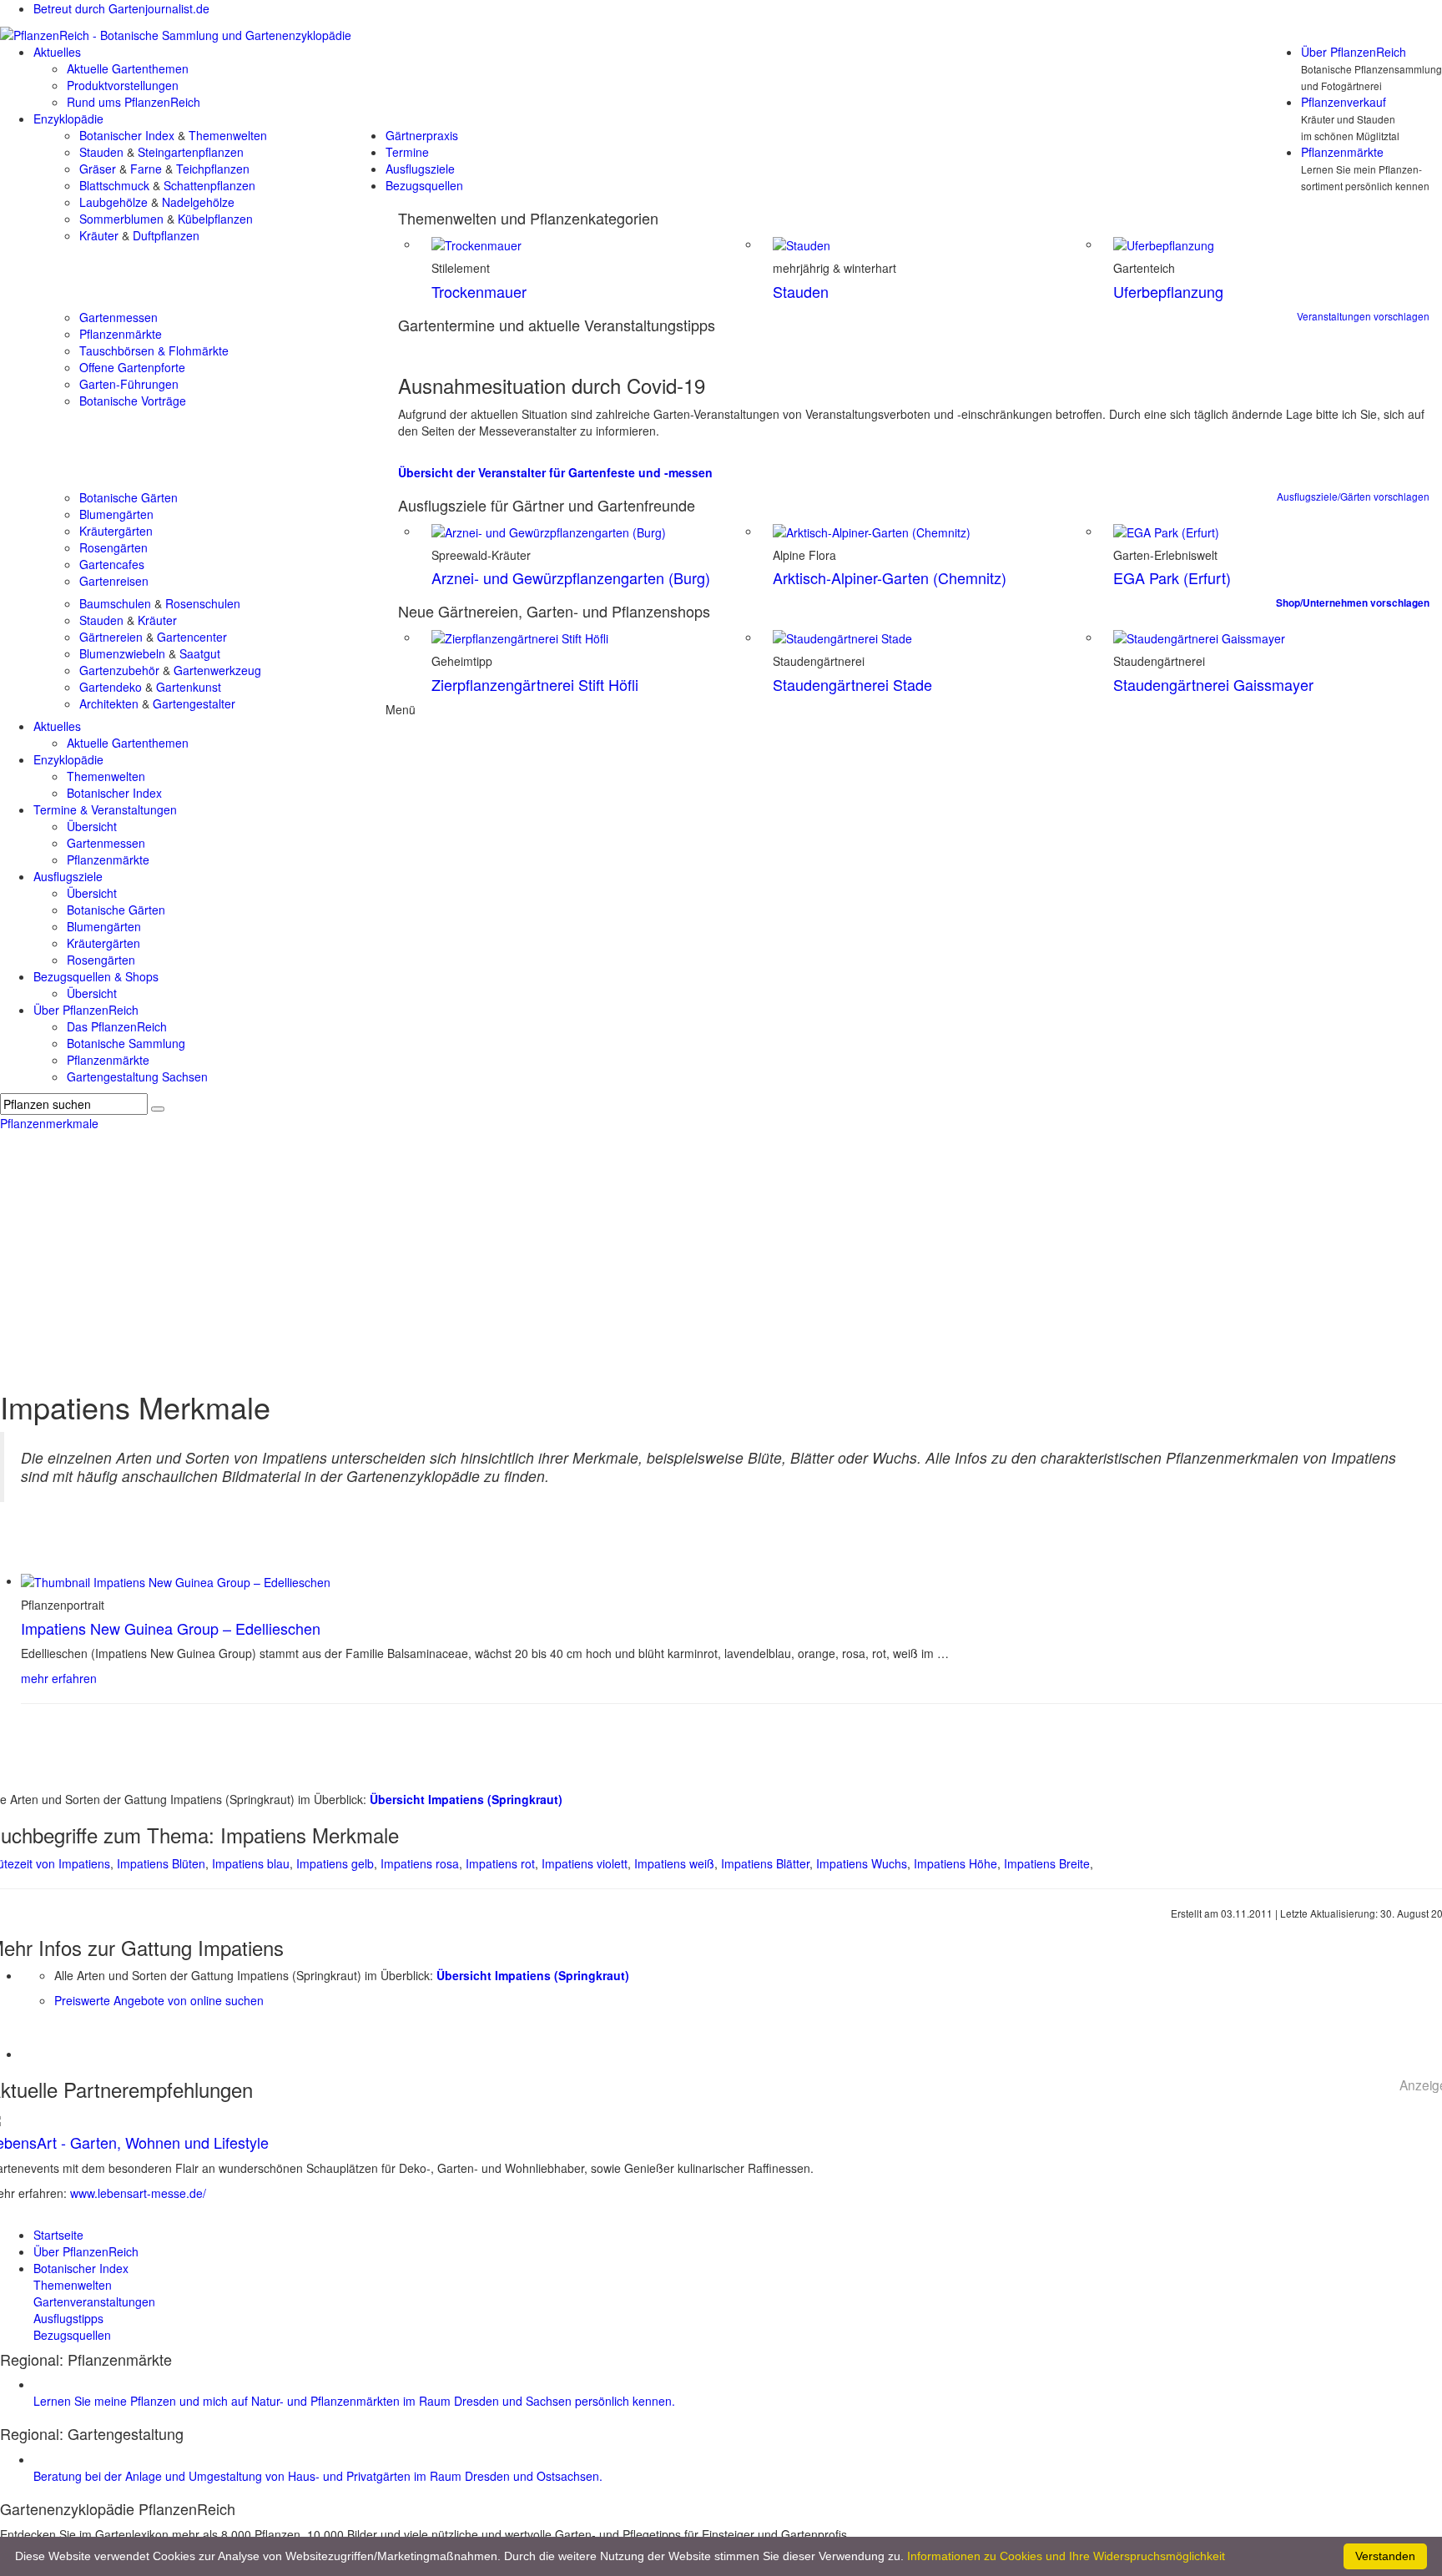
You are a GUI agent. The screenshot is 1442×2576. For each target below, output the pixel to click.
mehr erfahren (59, 1678)
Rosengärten (113, 547)
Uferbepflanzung (1168, 291)
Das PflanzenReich (117, 1026)
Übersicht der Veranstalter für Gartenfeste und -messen (555, 472)
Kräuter (99, 235)
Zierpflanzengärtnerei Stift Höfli (535, 684)
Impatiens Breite (1047, 1863)
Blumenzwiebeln (122, 653)
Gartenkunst (189, 687)
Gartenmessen (118, 317)
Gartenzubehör (119, 670)
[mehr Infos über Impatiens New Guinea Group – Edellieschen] (176, 1580)
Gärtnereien (111, 637)
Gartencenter (192, 637)
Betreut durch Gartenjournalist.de (121, 8)
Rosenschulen (203, 603)
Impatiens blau (251, 1863)
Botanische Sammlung (126, 1043)
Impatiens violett (585, 1863)
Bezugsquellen (424, 185)
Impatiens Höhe (955, 1863)
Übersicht (92, 826)
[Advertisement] (721, 1257)
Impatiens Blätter (765, 1863)
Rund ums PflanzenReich (134, 102)
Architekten (109, 703)
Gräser (98, 169)
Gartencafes (112, 564)
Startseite (58, 2235)
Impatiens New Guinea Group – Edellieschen (171, 1628)
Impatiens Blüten (161, 1863)
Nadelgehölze (198, 202)
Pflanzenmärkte (1342, 152)
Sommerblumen (121, 219)
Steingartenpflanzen (191, 152)
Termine (407, 152)
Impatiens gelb (335, 1863)
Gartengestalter (194, 703)
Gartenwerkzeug (217, 670)
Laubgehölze (113, 202)
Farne (146, 169)
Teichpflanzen (213, 169)
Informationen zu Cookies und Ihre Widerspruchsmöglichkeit (1066, 2556)
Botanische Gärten (129, 497)
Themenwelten (228, 135)
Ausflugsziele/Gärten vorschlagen (1353, 496)
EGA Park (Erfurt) (1172, 577)
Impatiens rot (500, 1863)
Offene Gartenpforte (132, 367)
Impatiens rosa (420, 1863)
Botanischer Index (127, 135)
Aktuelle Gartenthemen (128, 68)
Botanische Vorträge (133, 401)
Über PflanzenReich (1354, 52)
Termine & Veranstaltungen (105, 809)
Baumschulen (115, 603)
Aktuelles (57, 52)
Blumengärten (116, 514)
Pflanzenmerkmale (49, 1123)
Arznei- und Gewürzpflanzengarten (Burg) (571, 577)
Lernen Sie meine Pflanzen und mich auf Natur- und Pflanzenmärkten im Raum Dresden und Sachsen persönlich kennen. (354, 2401)
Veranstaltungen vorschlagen (1363, 316)
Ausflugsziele (420, 169)
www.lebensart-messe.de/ (138, 2193)
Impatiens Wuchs (862, 1863)
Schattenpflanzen (209, 185)
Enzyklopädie (68, 118)
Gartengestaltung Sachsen (137, 1076)
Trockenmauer (479, 291)
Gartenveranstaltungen (94, 2301)
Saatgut (200, 653)
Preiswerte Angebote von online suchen (159, 2000)
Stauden (101, 152)
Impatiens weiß (674, 1863)
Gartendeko (111, 687)
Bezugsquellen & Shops (96, 976)
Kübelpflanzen (215, 219)
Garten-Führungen (129, 384)
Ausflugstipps (68, 2318)
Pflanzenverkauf (1344, 102)
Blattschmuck (114, 185)
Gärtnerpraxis (422, 135)
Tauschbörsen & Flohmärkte (154, 350)
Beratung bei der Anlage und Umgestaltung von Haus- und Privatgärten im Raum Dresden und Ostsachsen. (318, 2476)
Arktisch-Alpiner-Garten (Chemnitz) (890, 577)
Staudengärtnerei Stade (852, 684)
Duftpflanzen (166, 235)
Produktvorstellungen (123, 85)
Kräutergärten (116, 531)
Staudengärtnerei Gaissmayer (1213, 684)
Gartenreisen (114, 581)
